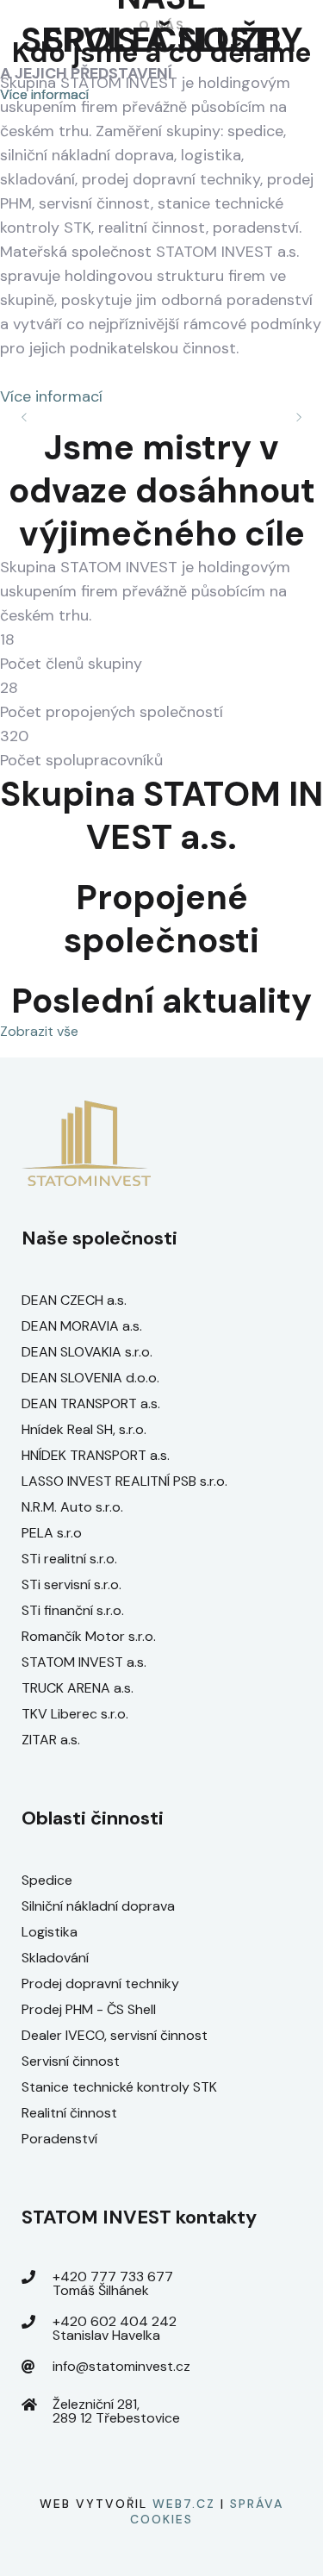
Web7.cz (184, 2504)
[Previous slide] (25, 417)
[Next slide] (298, 417)
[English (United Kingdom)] (267, 143)
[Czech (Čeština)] (267, 45)
